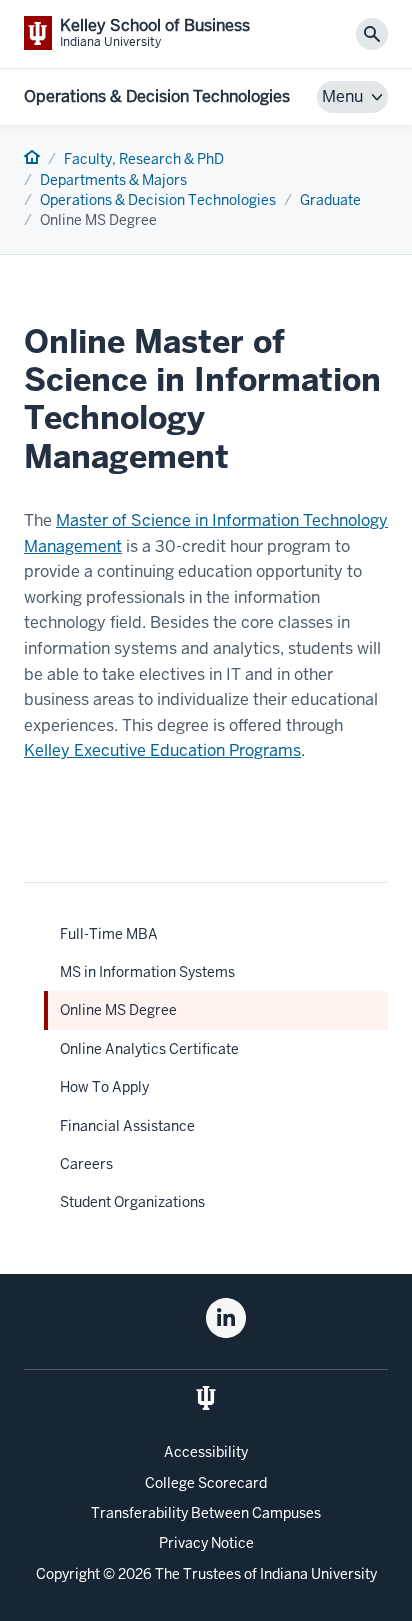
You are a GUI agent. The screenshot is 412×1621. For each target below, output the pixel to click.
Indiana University (318, 1574)
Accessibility (206, 1452)
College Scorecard (206, 1483)
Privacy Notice (206, 1543)
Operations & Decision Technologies (157, 96)
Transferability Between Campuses (206, 1513)
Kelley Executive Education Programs (162, 750)
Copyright (68, 1574)
